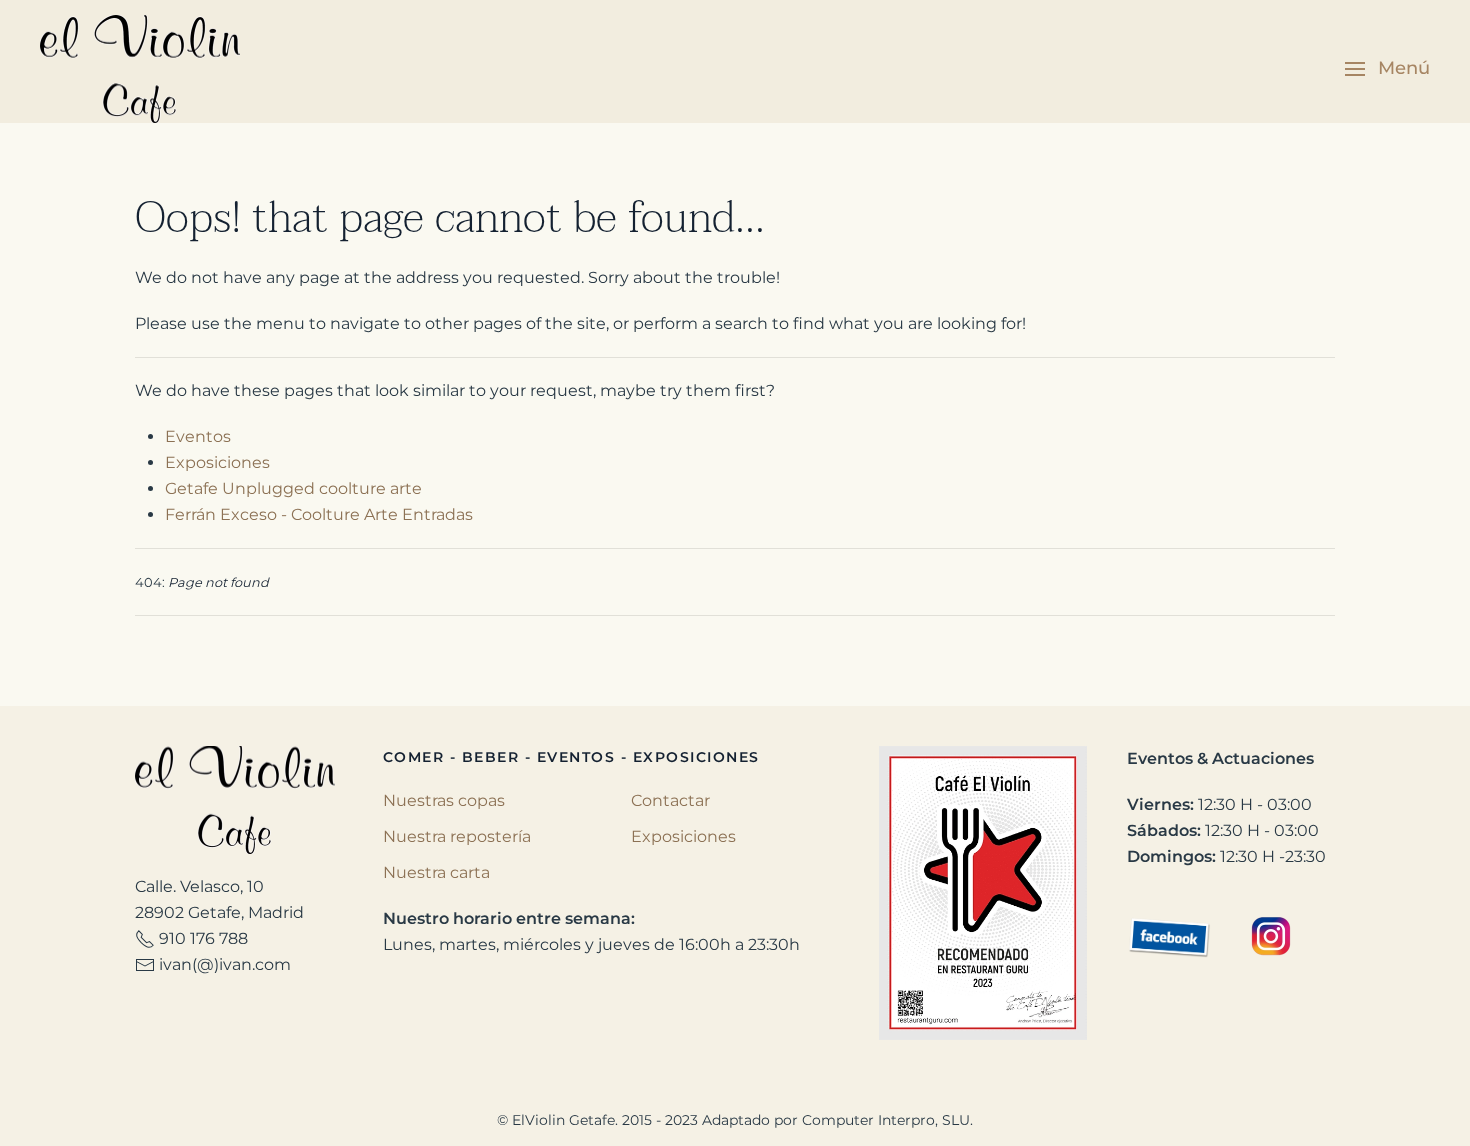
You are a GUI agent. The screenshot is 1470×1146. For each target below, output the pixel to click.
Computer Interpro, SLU (886, 1120)
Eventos (198, 436)
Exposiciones (217, 462)
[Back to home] (143, 69)
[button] (1388, 69)
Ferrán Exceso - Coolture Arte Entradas (319, 514)
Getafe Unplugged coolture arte (293, 488)
